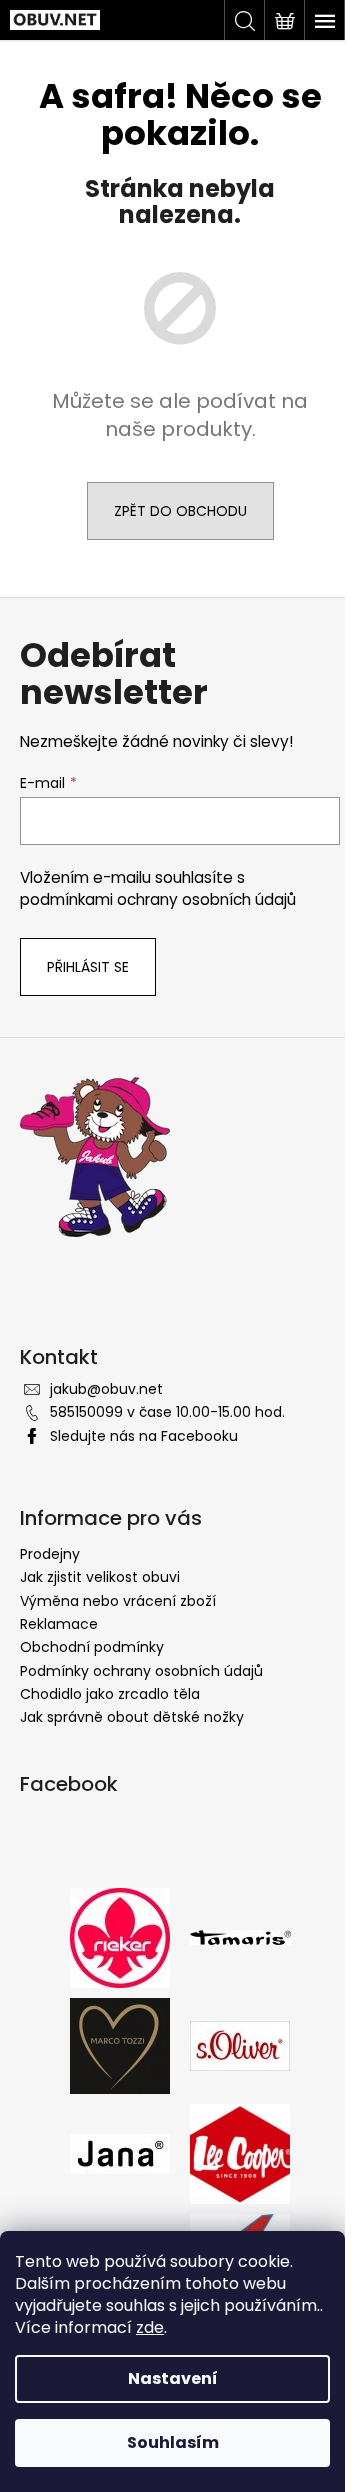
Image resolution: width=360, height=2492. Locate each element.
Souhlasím (173, 2442)
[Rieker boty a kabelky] (120, 1936)
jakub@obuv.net (106, 1389)
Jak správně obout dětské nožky (132, 1717)
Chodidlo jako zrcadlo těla (110, 1694)
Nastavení (173, 2378)
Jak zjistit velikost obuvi (100, 1577)
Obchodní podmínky (92, 1647)
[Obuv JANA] (120, 2152)
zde (150, 2327)
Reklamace (59, 1624)
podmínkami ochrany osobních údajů (158, 899)
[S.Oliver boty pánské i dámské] (240, 2044)
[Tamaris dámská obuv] (240, 1937)
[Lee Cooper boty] (240, 2152)
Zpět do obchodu (180, 511)
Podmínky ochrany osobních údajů (141, 1671)
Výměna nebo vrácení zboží (118, 1601)
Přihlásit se (88, 967)
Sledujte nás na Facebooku (144, 1436)
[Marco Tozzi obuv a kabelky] (120, 2044)
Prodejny (50, 1554)
